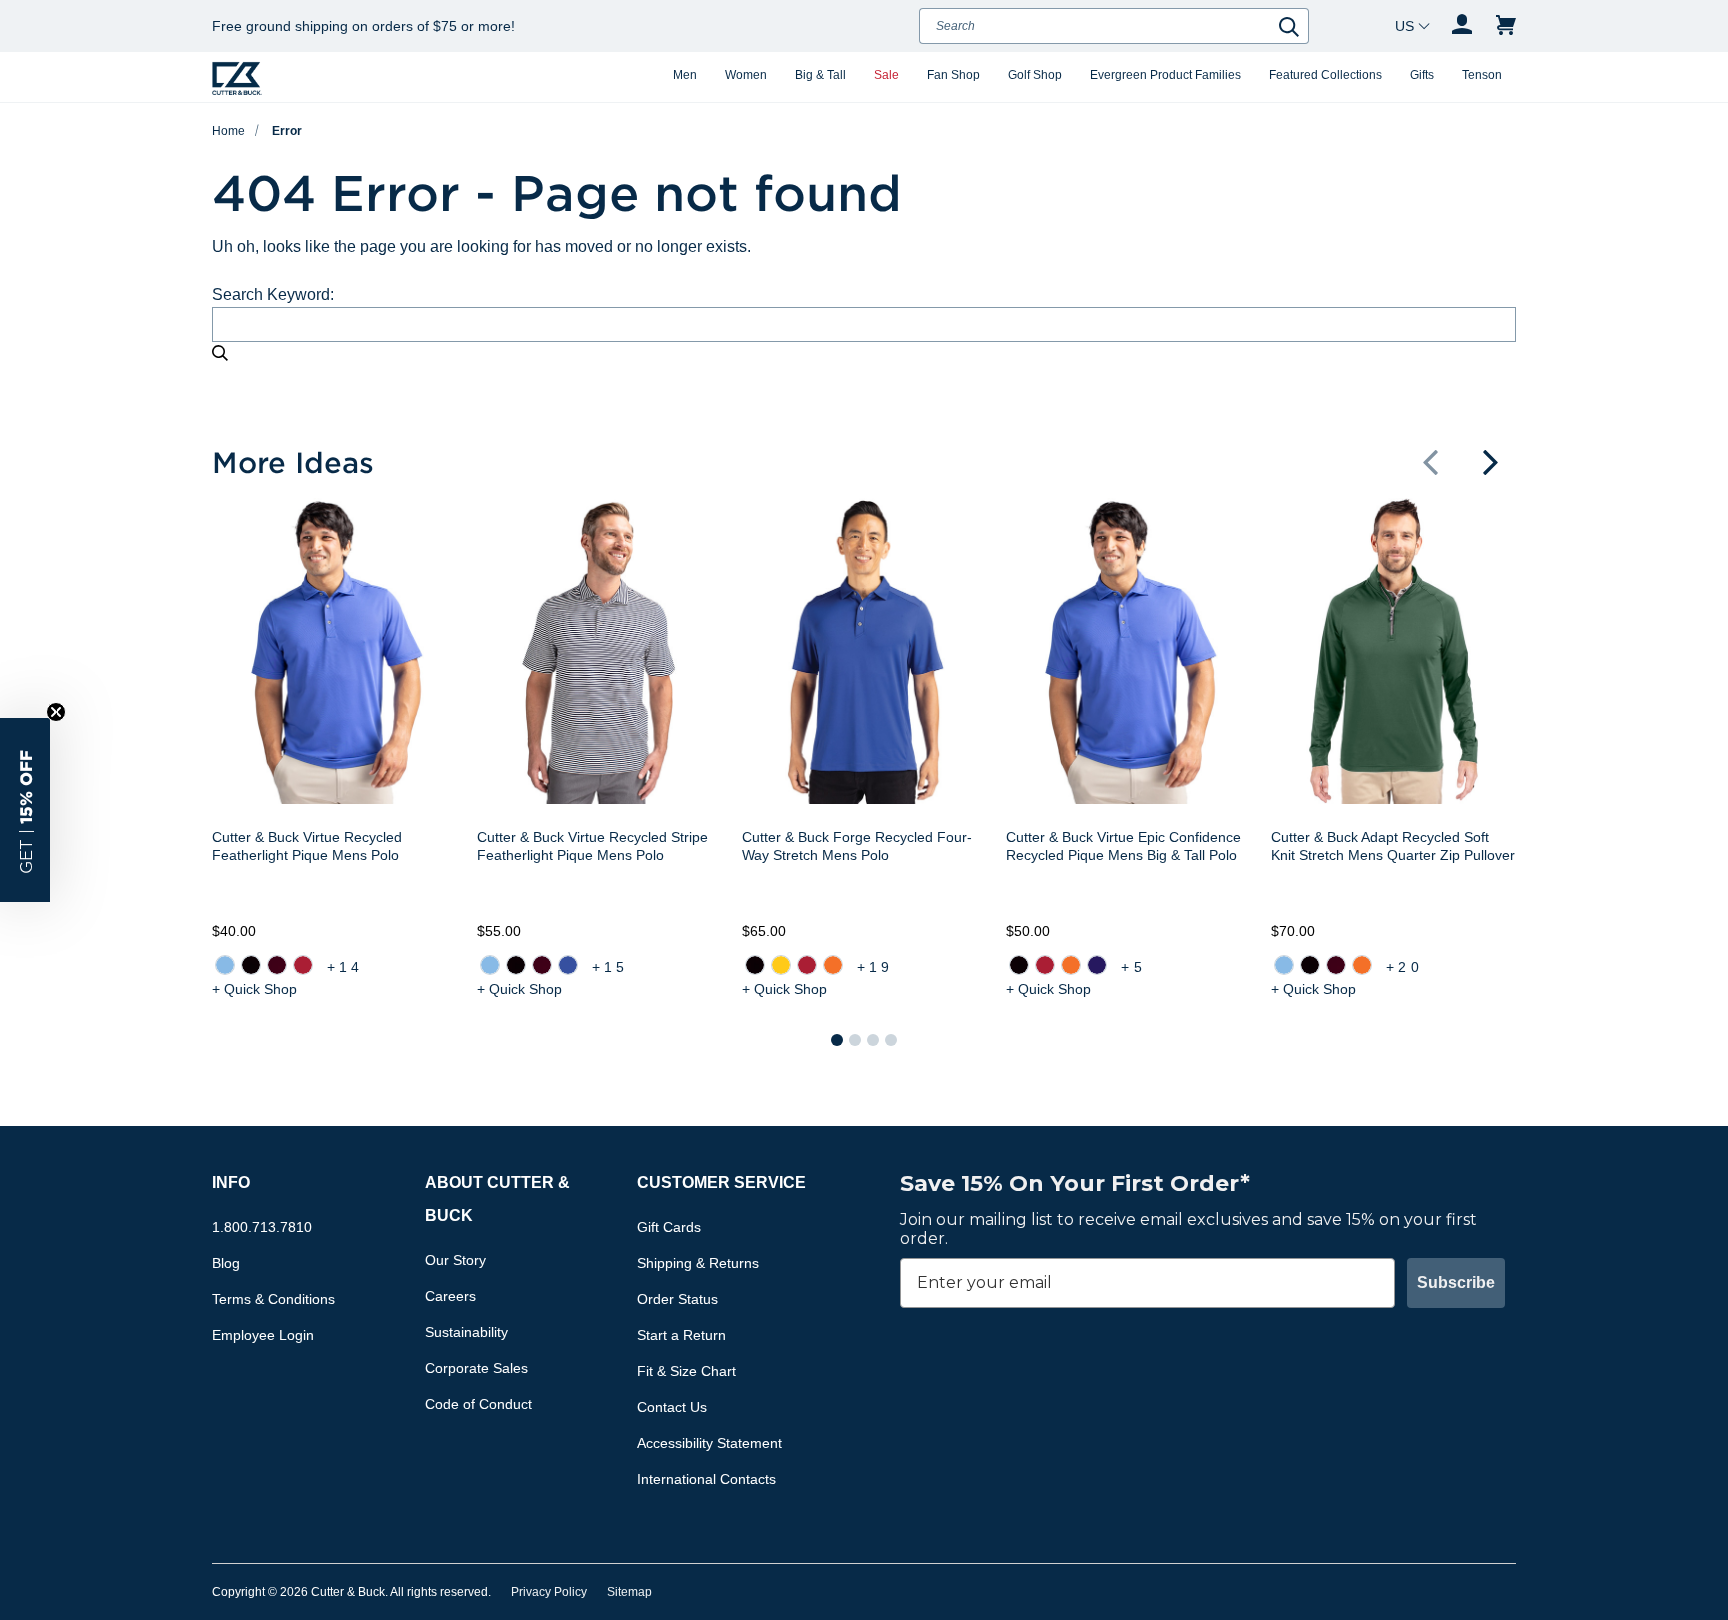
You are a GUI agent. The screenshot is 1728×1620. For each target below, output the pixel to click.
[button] (1430, 462)
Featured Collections (1325, 75)
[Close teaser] (56, 712)
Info (231, 1182)
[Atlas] (225, 965)
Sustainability (466, 1332)
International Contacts (706, 1479)
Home (228, 131)
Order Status (677, 1299)
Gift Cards (669, 1227)
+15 (610, 967)
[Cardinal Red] (303, 965)
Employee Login (263, 1335)
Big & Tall (820, 75)
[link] (225, 965)
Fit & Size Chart (686, 1371)
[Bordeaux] (277, 965)
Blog (226, 1263)
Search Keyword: (273, 294)
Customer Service (721, 1182)
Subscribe (1456, 1282)
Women (746, 75)
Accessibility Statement (709, 1443)
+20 (1404, 967)
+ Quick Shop (254, 989)
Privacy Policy (549, 1592)
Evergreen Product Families (1165, 75)
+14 (345, 967)
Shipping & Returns (698, 1263)
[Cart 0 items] (1506, 26)
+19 (875, 967)
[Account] (1462, 26)
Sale (886, 75)
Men (685, 75)
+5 (1133, 967)
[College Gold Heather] (780, 965)
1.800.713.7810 (262, 1227)
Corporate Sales (476, 1368)
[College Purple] (1097, 965)
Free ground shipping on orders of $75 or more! (363, 26)
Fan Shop (953, 75)
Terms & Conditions (273, 1299)
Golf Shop (1035, 75)
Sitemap (629, 1592)
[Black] (251, 965)
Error (287, 131)
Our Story (455, 1260)
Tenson (1482, 75)
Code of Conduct (478, 1404)
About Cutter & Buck (497, 1199)
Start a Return (681, 1335)
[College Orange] (832, 965)
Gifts (1422, 75)
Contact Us (672, 1407)
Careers (450, 1296)
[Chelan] (568, 965)
